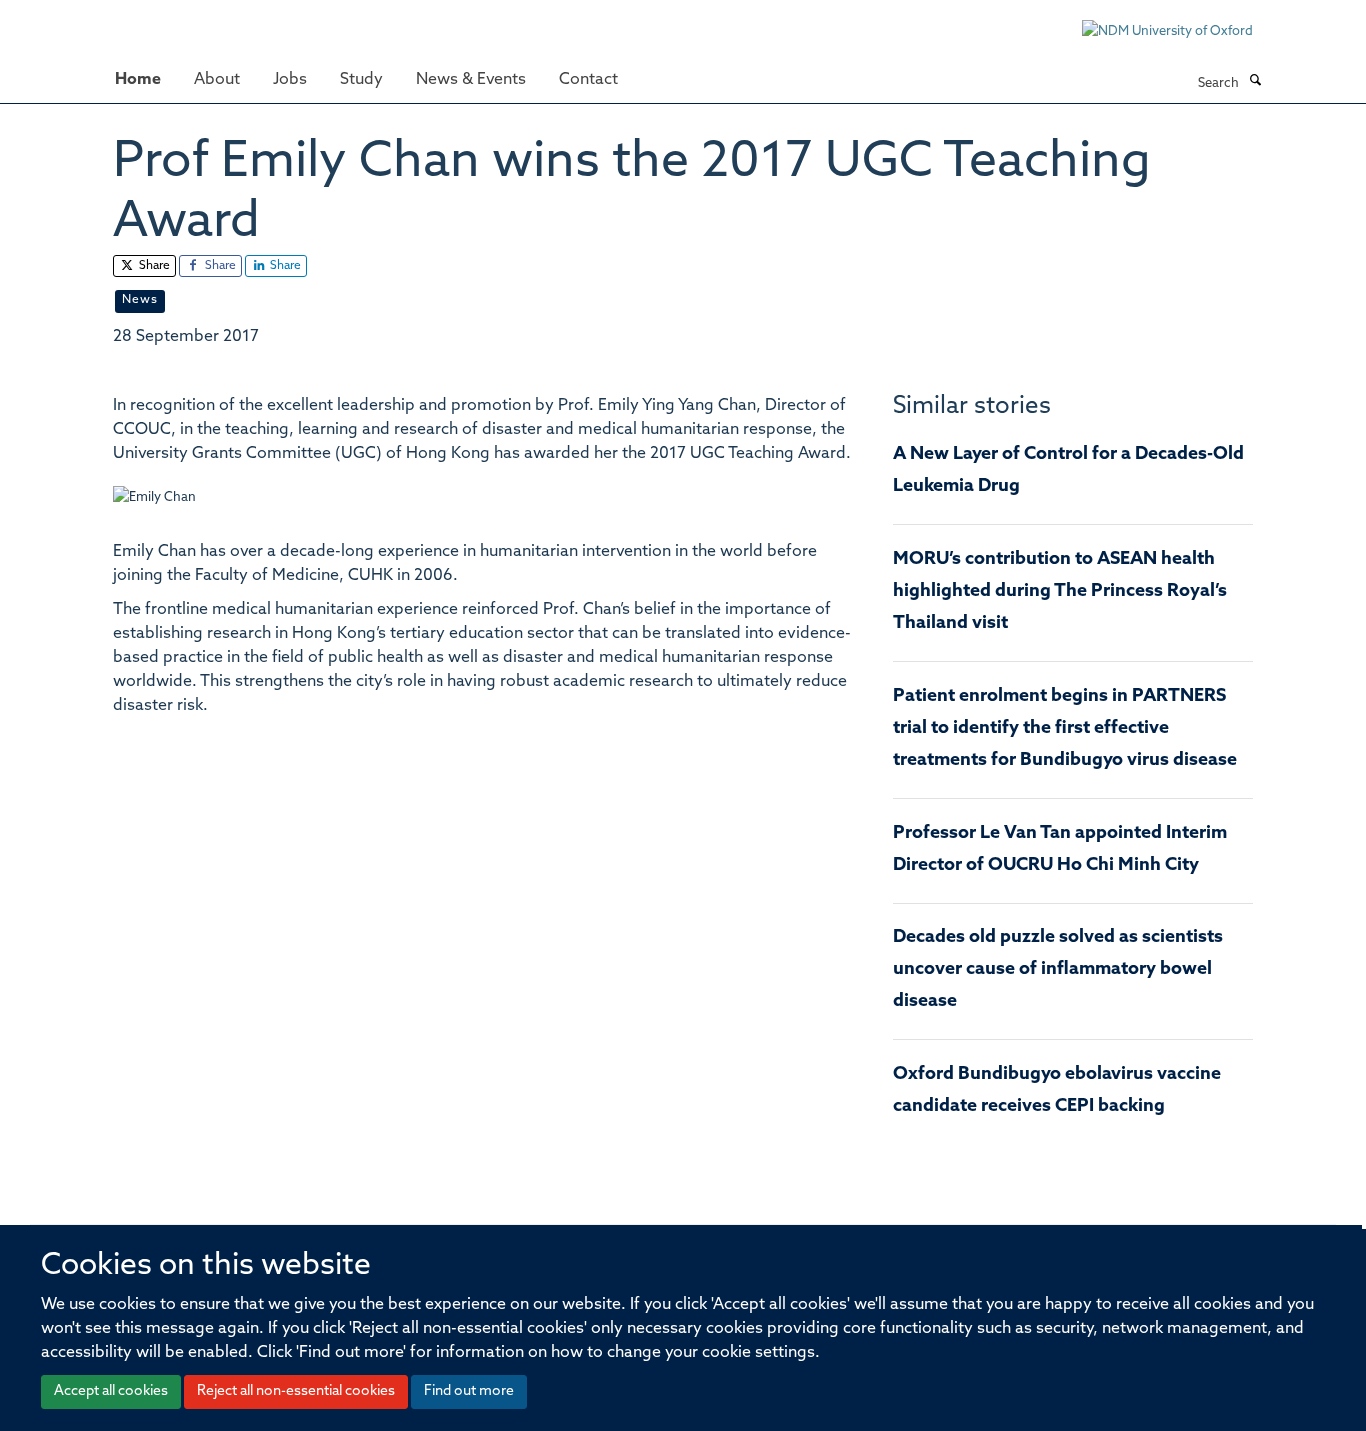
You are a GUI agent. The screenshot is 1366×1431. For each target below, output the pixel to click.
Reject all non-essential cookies (296, 1391)
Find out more (469, 1391)
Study (361, 80)
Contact (588, 80)
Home (138, 80)
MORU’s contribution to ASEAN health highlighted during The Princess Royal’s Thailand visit (1060, 592)
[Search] (1255, 82)
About (217, 80)
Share (153, 266)
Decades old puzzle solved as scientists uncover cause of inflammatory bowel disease (1058, 970)
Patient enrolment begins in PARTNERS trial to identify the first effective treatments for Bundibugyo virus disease (1065, 729)
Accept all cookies (111, 1391)
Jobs (290, 80)
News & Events (471, 80)
